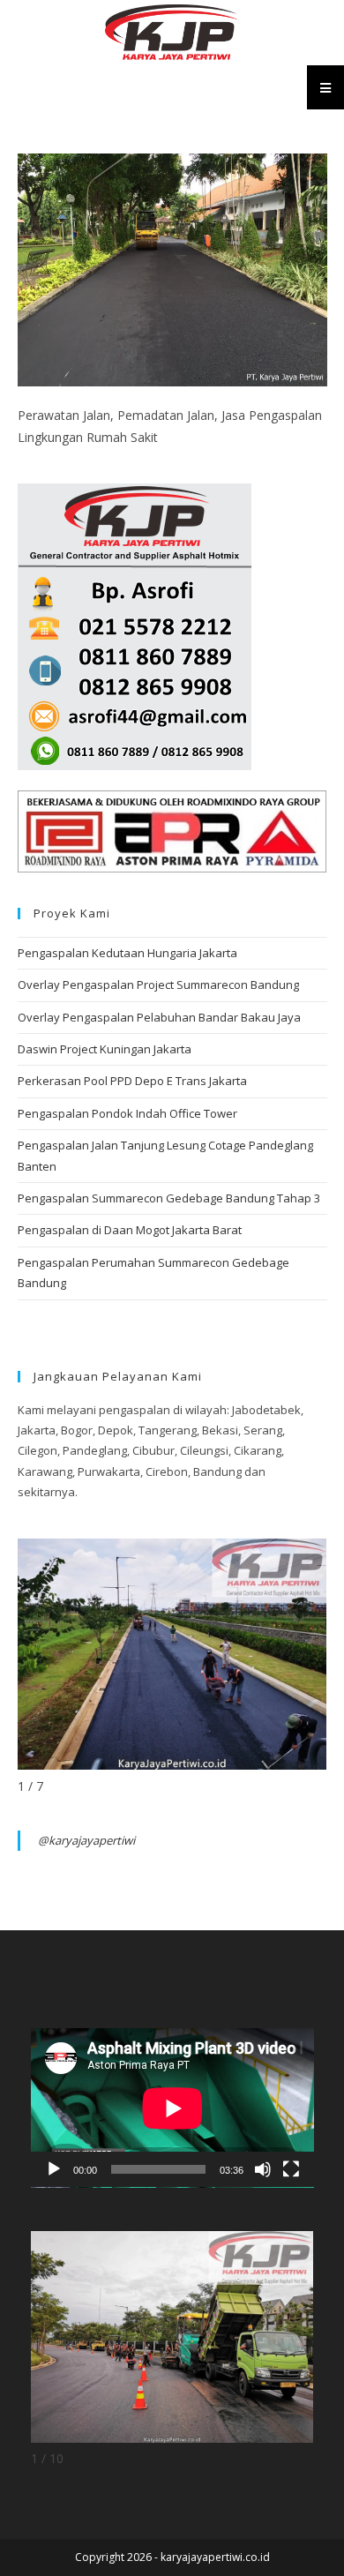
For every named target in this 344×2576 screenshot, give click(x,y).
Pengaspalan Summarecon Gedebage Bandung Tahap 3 (169, 1198)
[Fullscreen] (291, 2169)
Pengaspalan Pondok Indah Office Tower (127, 1113)
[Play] (54, 2169)
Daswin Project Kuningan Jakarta (105, 1049)
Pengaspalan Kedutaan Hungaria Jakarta (127, 953)
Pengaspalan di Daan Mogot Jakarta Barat (130, 1230)
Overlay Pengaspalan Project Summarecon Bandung (158, 985)
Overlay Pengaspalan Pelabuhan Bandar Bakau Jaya (159, 1017)
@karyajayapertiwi (86, 1840)
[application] (172, 2108)
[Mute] (263, 2169)
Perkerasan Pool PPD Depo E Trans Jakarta (132, 1081)
